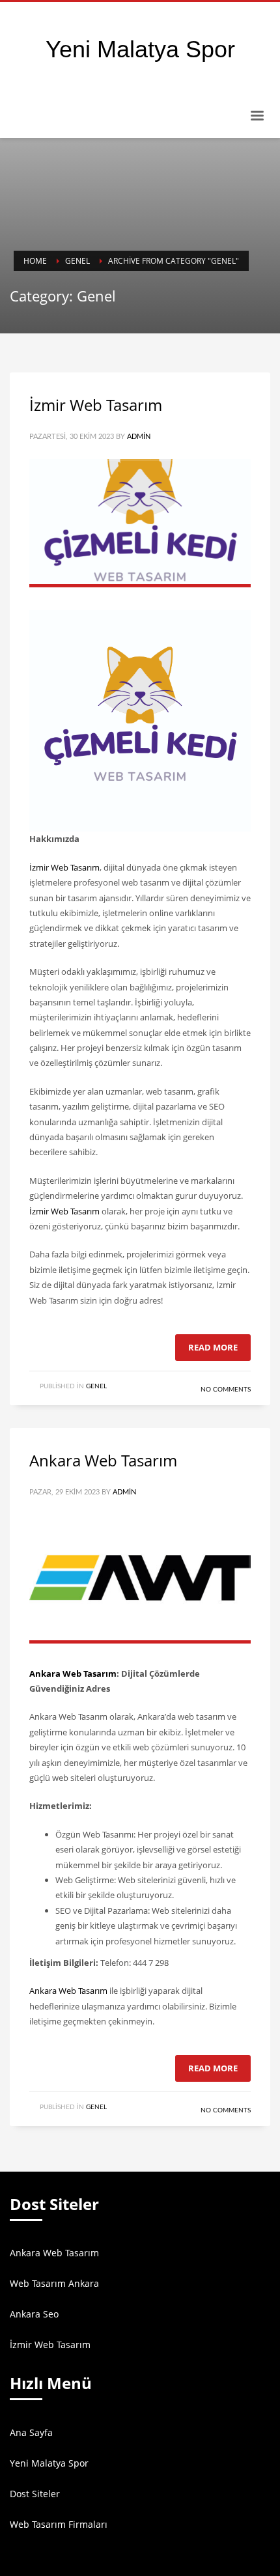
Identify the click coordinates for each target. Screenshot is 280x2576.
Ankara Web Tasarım (103, 1460)
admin (139, 437)
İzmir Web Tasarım (96, 405)
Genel (96, 1386)
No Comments (226, 1390)
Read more (213, 1347)
